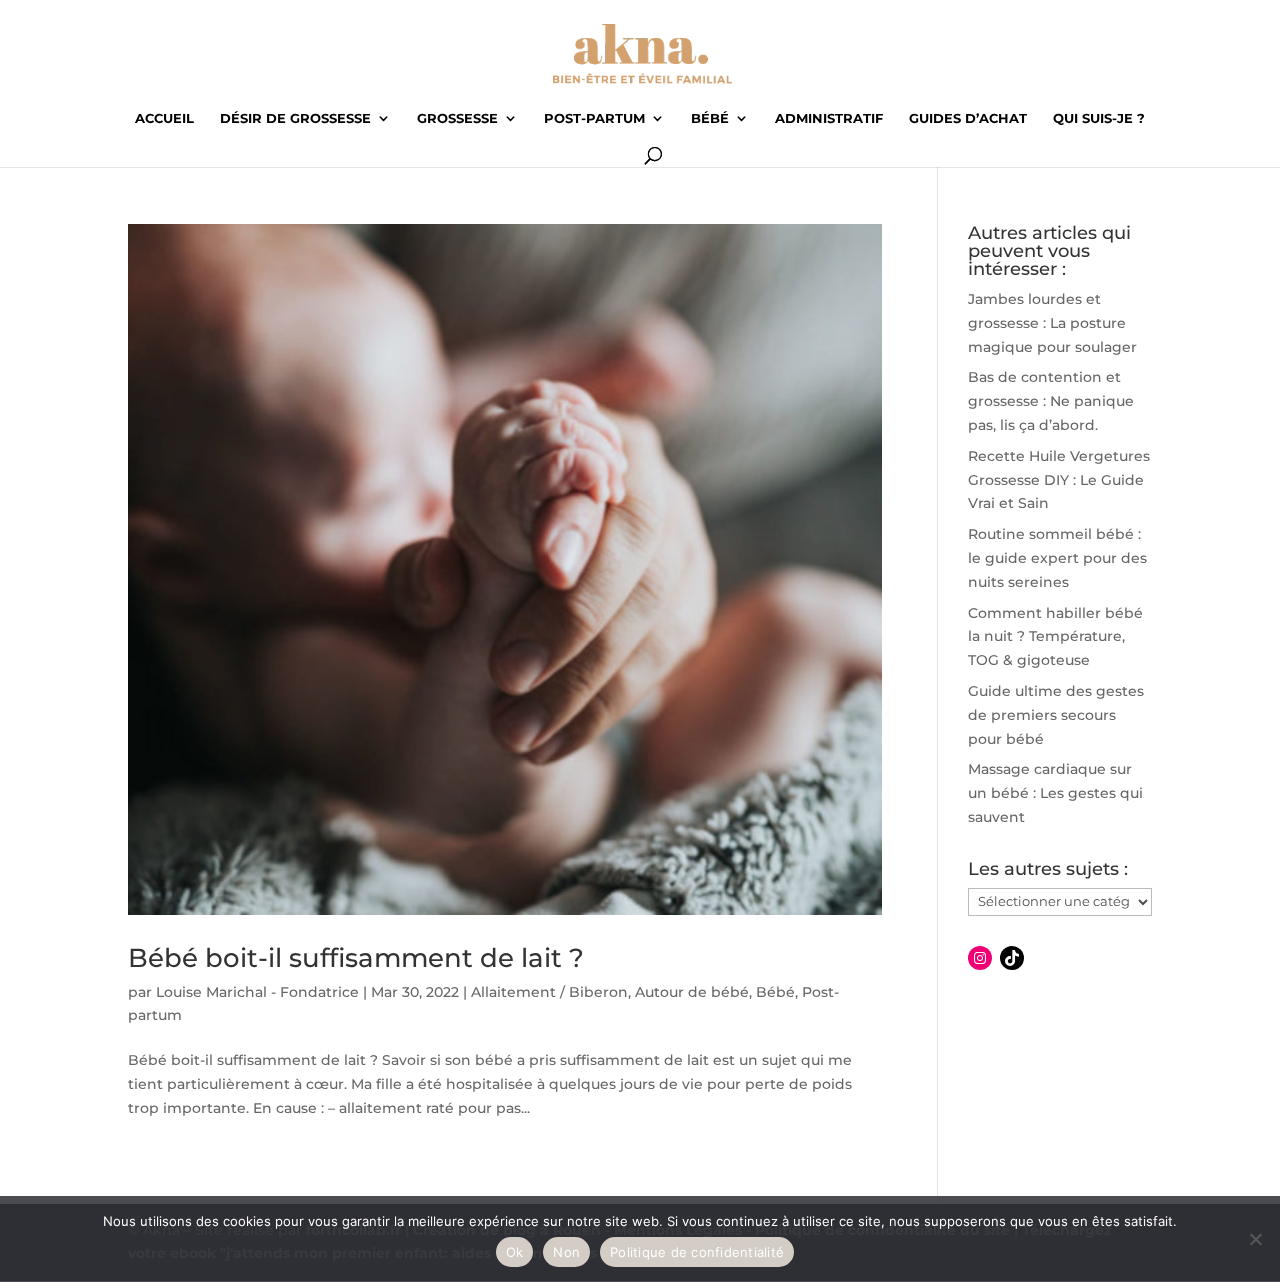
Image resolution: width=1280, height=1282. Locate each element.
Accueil (164, 118)
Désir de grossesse (295, 118)
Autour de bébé (692, 992)
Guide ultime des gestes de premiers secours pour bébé (1056, 715)
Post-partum (594, 118)
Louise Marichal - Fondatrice (257, 992)
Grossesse (457, 118)
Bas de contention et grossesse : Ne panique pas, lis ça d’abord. (1051, 401)
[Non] (1255, 1239)
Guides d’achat (968, 118)
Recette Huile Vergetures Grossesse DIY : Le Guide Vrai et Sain (1059, 480)
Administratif (829, 118)
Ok (515, 1252)
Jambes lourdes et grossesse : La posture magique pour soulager (1052, 323)
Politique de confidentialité (697, 1252)
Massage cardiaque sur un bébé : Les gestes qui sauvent (1055, 793)
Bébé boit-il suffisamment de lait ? (356, 958)
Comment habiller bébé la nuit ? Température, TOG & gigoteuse (1055, 637)
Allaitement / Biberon (549, 992)
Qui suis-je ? (1099, 118)
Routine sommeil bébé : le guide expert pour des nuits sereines (1057, 558)
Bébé (710, 118)
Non (566, 1252)
